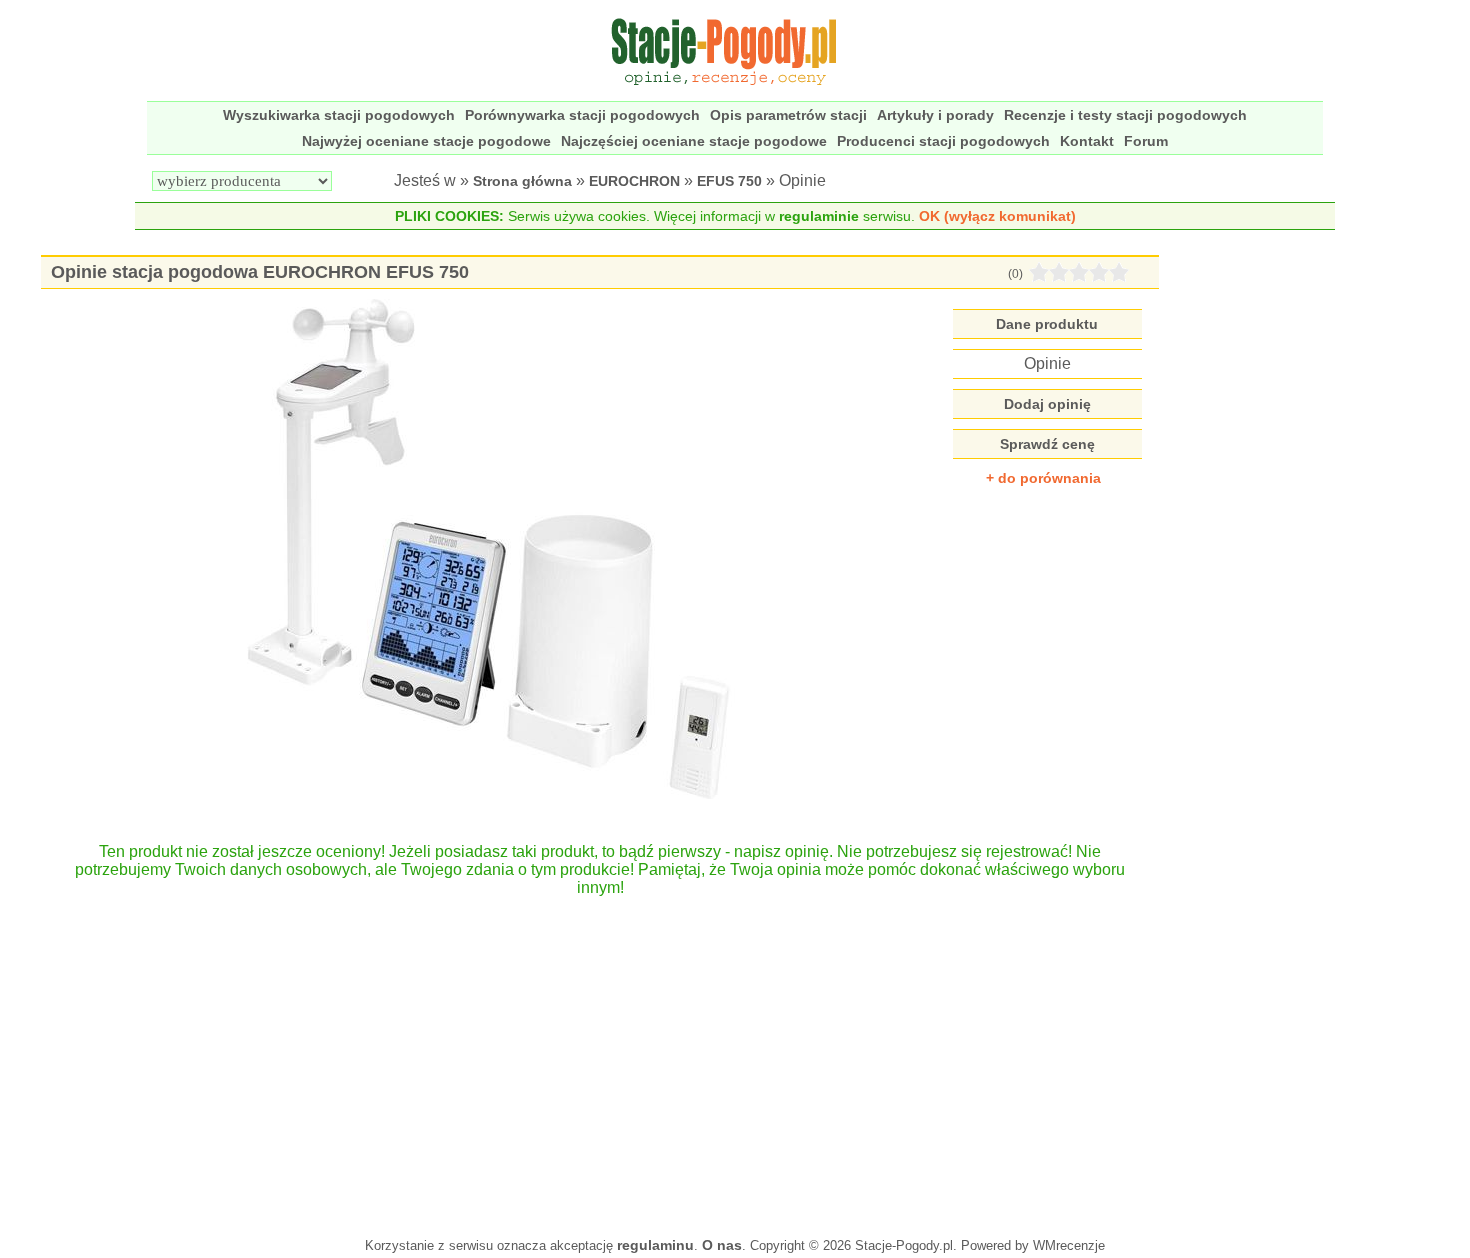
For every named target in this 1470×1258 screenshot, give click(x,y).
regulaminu (655, 1245)
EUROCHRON (634, 181)
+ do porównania (1043, 478)
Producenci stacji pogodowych (943, 141)
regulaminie (819, 216)
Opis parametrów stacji (788, 115)
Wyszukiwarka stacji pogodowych (339, 115)
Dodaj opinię (1047, 404)
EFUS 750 (729, 181)
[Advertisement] (599, 1057)
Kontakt (1087, 141)
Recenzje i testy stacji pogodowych (1125, 115)
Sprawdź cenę (1047, 444)
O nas (722, 1245)
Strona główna (522, 181)
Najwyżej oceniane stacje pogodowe (426, 141)
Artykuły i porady (935, 115)
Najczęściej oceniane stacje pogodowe (694, 141)
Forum (1146, 141)
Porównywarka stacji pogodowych (582, 115)
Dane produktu (1047, 324)
